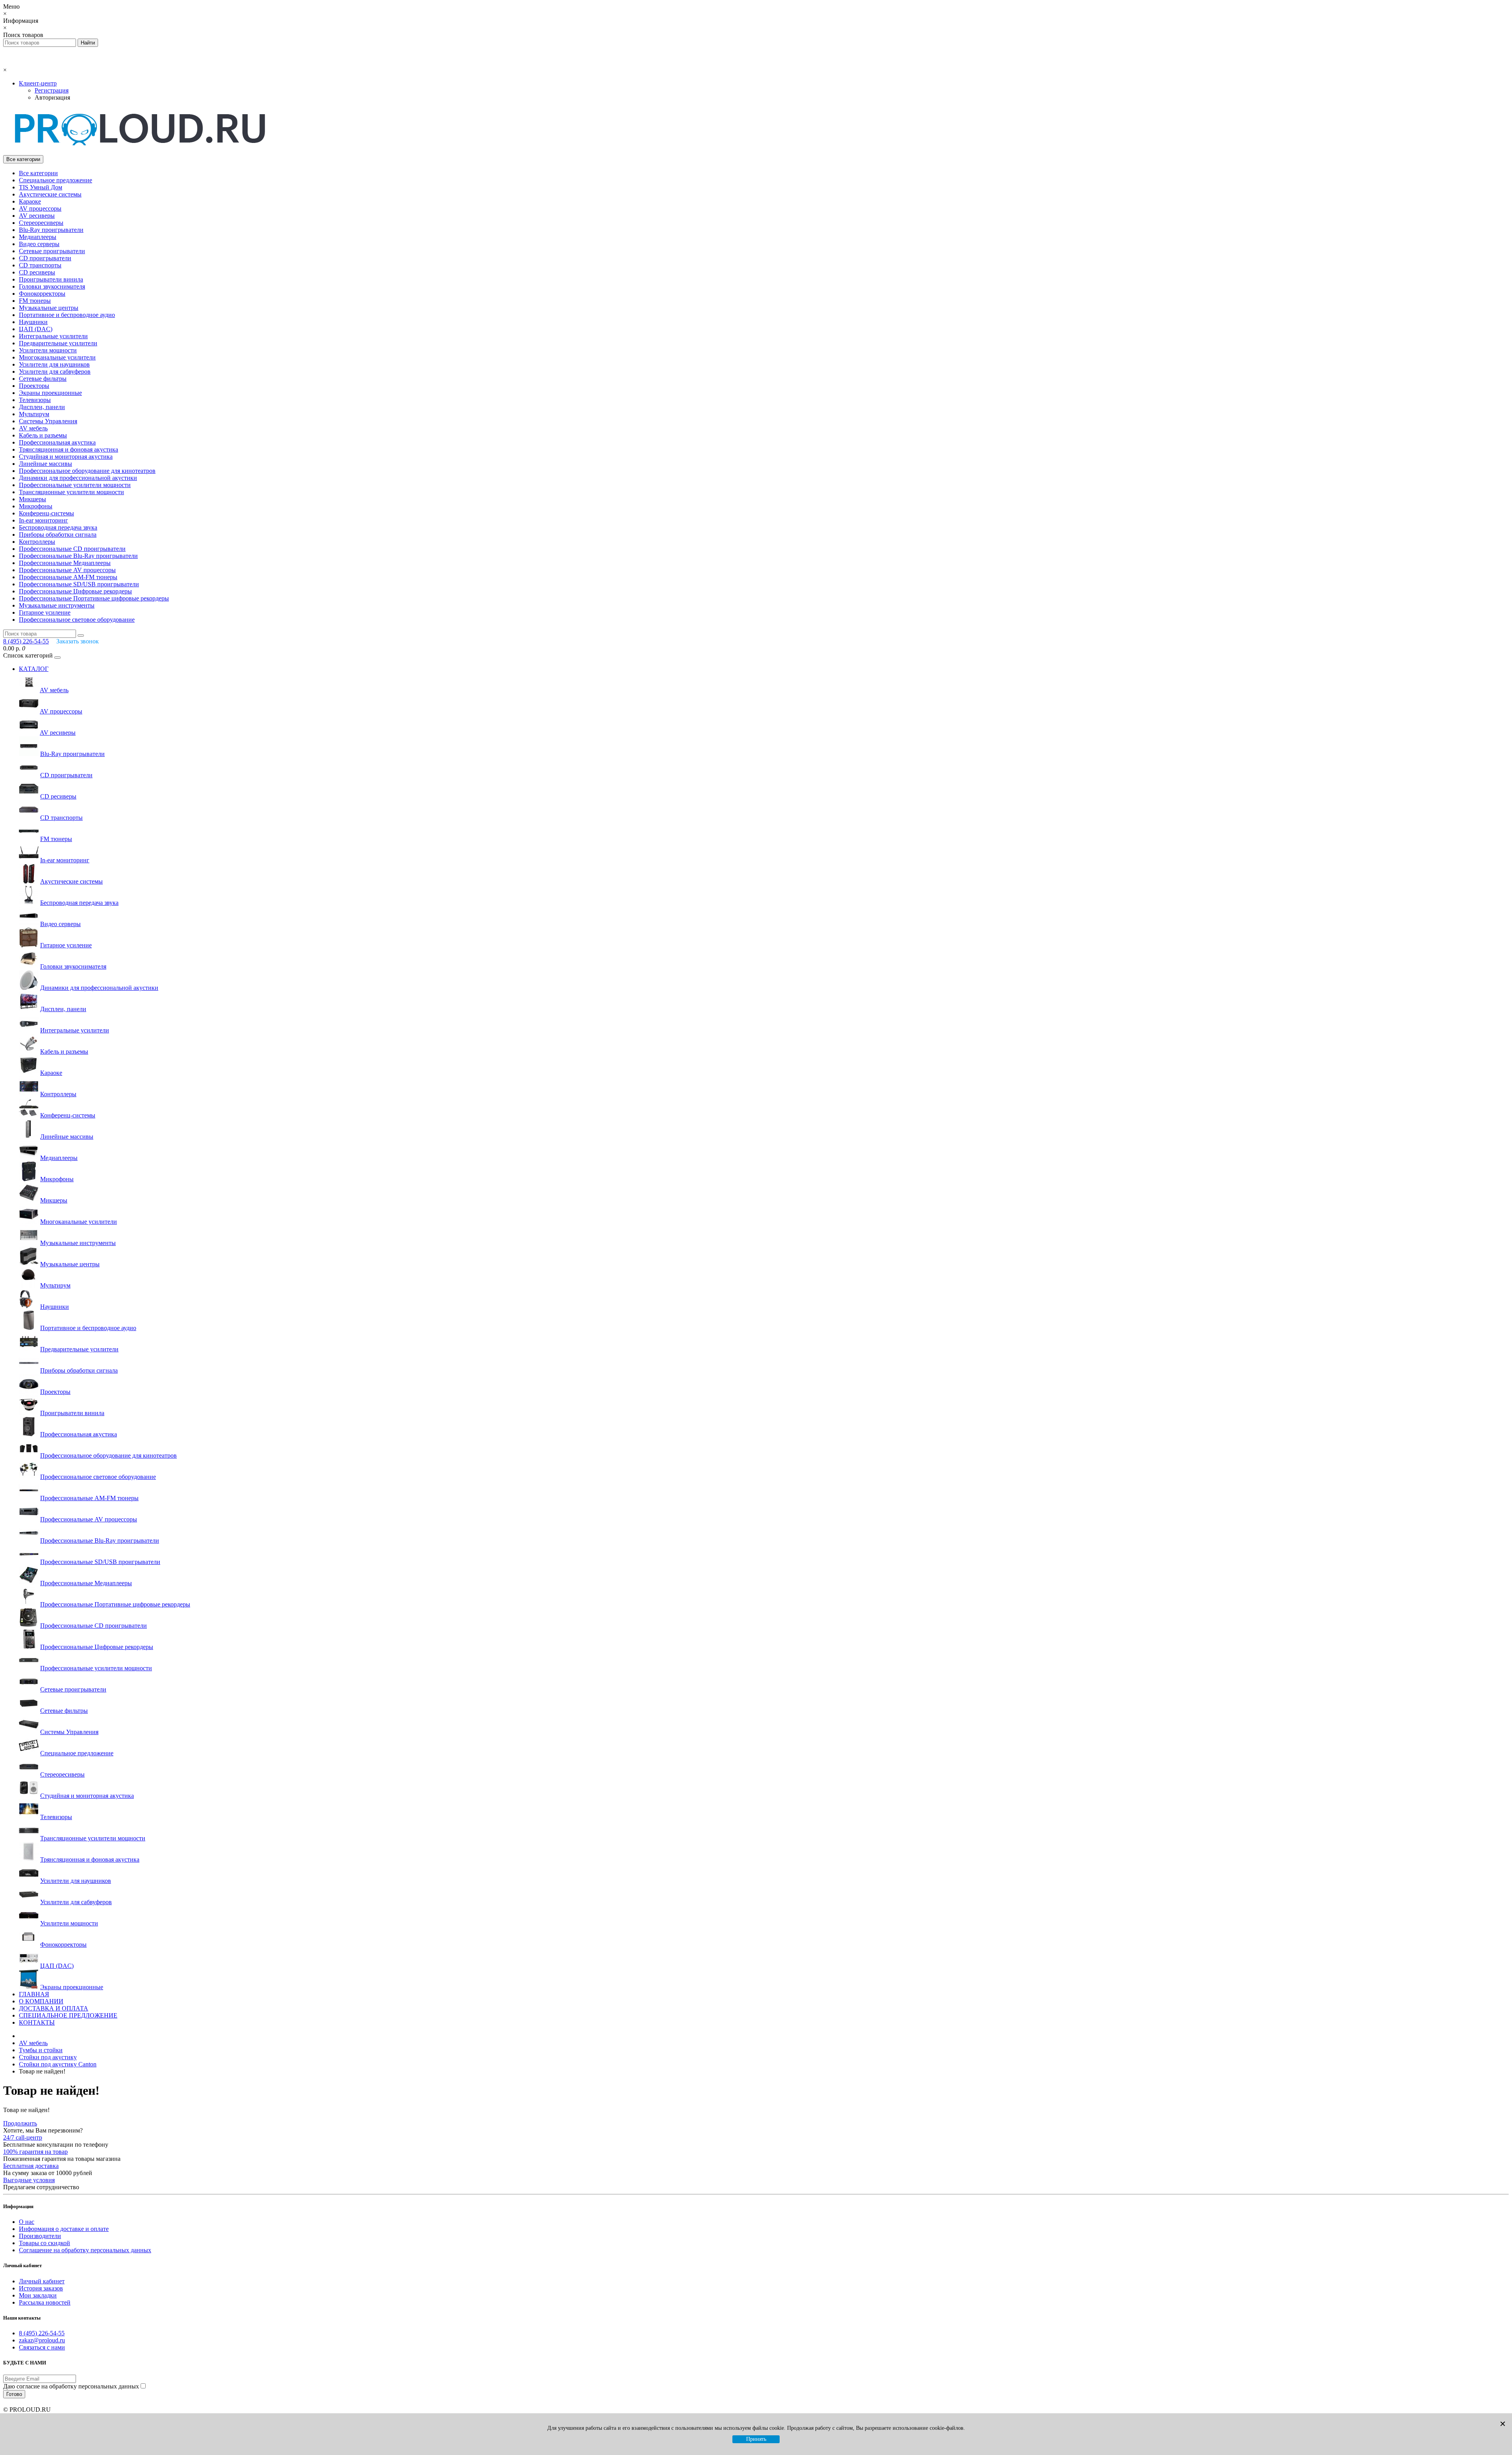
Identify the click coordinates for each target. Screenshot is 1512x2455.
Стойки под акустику (48, 2057)
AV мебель (33, 428)
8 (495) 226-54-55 (42, 2333)
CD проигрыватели (45, 258)
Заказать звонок (78, 641)
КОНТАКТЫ (37, 2022)
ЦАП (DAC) (36, 329)
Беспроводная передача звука (58, 527)
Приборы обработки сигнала (58, 535)
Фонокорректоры (42, 294)
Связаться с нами (42, 2347)
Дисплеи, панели (42, 407)
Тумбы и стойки (41, 2050)
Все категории (38, 173)
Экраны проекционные (50, 393)
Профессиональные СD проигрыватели (72, 549)
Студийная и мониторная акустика (66, 457)
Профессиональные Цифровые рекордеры (75, 591)
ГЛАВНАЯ (34, 1994)
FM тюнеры (35, 301)
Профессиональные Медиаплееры (65, 563)
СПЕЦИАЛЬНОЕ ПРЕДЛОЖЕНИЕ (68, 2015)
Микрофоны (36, 506)
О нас (27, 2222)
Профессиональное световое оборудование (77, 620)
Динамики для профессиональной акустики (78, 478)
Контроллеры (37, 542)
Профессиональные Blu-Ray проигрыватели (78, 556)
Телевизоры (35, 400)
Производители (40, 2236)
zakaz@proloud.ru (42, 2340)
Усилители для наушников (54, 364)
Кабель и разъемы (43, 435)
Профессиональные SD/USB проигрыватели (79, 584)
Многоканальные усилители (57, 357)
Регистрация (52, 90)
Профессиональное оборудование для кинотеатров (87, 471)
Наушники (33, 322)
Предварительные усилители (58, 343)
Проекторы (34, 386)
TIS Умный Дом (41, 187)
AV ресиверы (37, 216)
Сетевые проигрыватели (52, 251)
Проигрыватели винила (51, 279)
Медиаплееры (38, 237)
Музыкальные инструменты (57, 605)
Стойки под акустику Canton (58, 2064)
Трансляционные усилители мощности (71, 492)
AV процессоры (40, 208)
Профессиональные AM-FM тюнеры (68, 577)
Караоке (30, 201)
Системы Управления (48, 421)
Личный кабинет (42, 2281)
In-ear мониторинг (44, 520)
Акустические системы (50, 194)
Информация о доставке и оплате (64, 2229)
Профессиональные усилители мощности (75, 485)
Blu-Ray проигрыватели (51, 230)
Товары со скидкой (44, 2243)
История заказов (41, 2288)
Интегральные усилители (53, 336)
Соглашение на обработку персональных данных (85, 2250)
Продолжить (20, 2123)
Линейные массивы (45, 464)
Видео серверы (39, 244)
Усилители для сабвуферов (55, 371)
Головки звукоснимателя (52, 286)
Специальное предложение (56, 180)
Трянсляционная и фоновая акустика (69, 449)
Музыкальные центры (49, 308)
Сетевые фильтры (43, 379)
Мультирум (34, 414)
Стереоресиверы (41, 223)
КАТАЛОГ (34, 669)
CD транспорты (40, 265)
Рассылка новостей (45, 2302)
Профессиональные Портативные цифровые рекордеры (94, 598)
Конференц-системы (46, 513)
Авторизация (52, 97)
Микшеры (32, 499)
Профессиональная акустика (57, 442)
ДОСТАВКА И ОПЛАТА (54, 2008)
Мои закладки (38, 2295)
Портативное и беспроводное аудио (67, 315)
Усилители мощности (48, 350)
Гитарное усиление (45, 612)
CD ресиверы (37, 272)
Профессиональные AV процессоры (67, 570)
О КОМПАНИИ (41, 2001)
